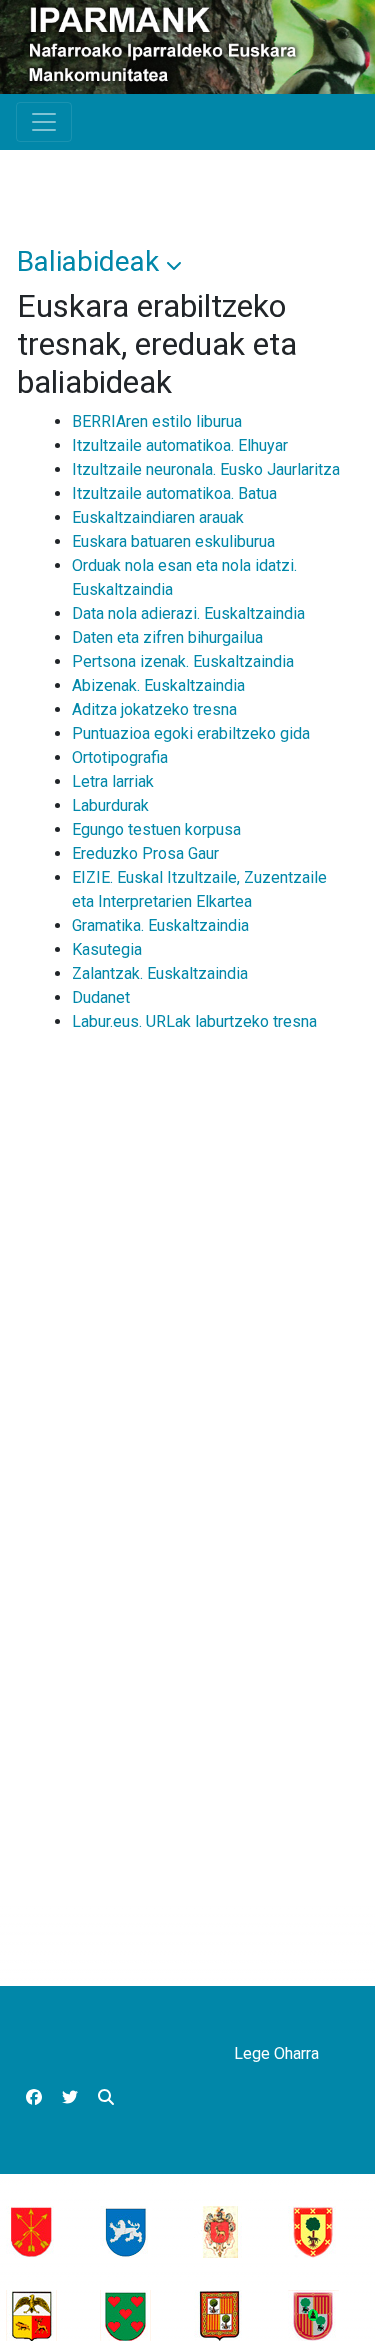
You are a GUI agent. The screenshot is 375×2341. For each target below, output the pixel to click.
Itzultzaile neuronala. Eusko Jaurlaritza (206, 469)
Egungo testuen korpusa (156, 829)
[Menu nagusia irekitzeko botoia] (44, 122)
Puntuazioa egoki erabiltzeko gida (191, 733)
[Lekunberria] (313, 2314)
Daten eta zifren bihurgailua (167, 637)
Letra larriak (113, 781)
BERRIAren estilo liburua (157, 421)
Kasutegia (107, 949)
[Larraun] (219, 2314)
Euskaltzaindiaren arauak (158, 517)
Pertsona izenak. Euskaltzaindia (183, 661)
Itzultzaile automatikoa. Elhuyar (180, 445)
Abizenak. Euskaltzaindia (158, 685)
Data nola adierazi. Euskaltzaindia (188, 613)
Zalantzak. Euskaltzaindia (160, 973)
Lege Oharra (276, 2053)
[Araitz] (31, 2314)
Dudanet (101, 997)
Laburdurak (110, 805)
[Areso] (125, 2230)
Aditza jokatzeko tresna (154, 709)
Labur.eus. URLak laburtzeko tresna (194, 1021)
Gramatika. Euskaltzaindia (160, 925)
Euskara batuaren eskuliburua (173, 541)
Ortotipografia (120, 757)
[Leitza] (313, 2230)
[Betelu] (125, 2314)
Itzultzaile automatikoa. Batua (174, 493)
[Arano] (31, 2230)
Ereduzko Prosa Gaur (145, 853)
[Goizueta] (219, 2230)
